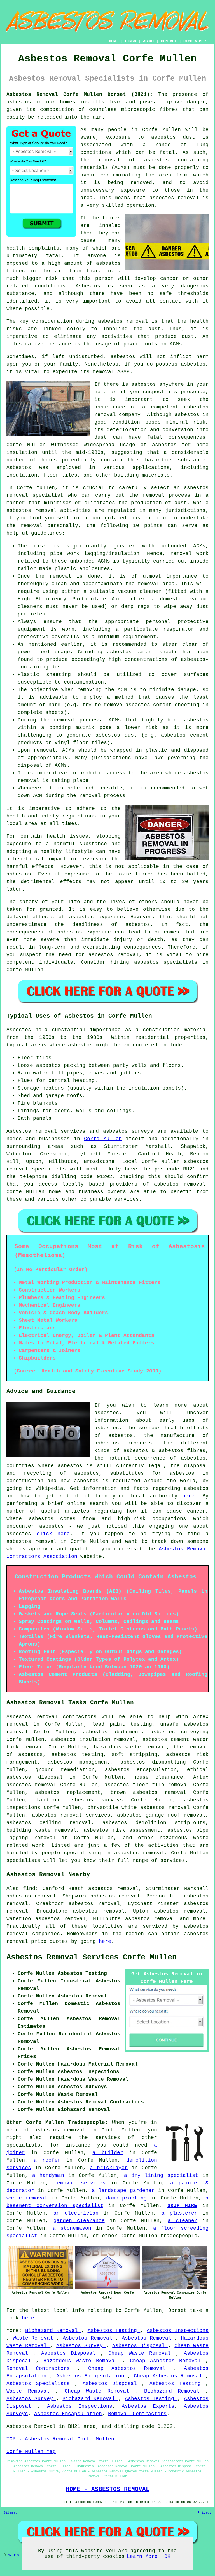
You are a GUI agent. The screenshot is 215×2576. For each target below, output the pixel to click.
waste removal (27, 2198)
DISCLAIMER (195, 41)
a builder (108, 2153)
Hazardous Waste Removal (83, 2361)
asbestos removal (174, 198)
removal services (80, 2183)
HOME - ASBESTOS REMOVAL (108, 2489)
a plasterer (179, 2213)
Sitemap (10, 2513)
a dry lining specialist (161, 2175)
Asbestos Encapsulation (92, 2376)
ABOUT (149, 41)
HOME (113, 41)
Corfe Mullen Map (31, 2452)
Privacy (205, 2513)
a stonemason (72, 2228)
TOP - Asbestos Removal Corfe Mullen (60, 2439)
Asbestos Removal (89, 2338)
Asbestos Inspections (178, 2331)
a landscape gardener (123, 2191)
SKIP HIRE (182, 2206)
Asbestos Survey (81, 2346)
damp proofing (127, 2198)
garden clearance (79, 2221)
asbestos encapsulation (141, 1770)
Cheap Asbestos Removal (168, 2361)
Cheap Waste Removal (142, 2353)
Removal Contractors (42, 2368)
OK (167, 2556)
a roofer (47, 2160)
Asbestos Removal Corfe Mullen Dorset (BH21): (80, 94)
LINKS (130, 41)
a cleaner (183, 2221)
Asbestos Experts (148, 2406)
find (29, 1889)
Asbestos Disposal (140, 2346)
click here (53, 1534)
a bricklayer (109, 2168)
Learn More (142, 2556)
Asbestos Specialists (41, 2384)
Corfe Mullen (103, 1139)
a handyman (48, 2175)
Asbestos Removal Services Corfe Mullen (92, 1957)
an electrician (76, 2213)
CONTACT (169, 41)
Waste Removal (35, 2338)
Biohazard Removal (53, 2331)
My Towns (15, 2555)
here (188, 1496)
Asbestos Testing (114, 2331)
